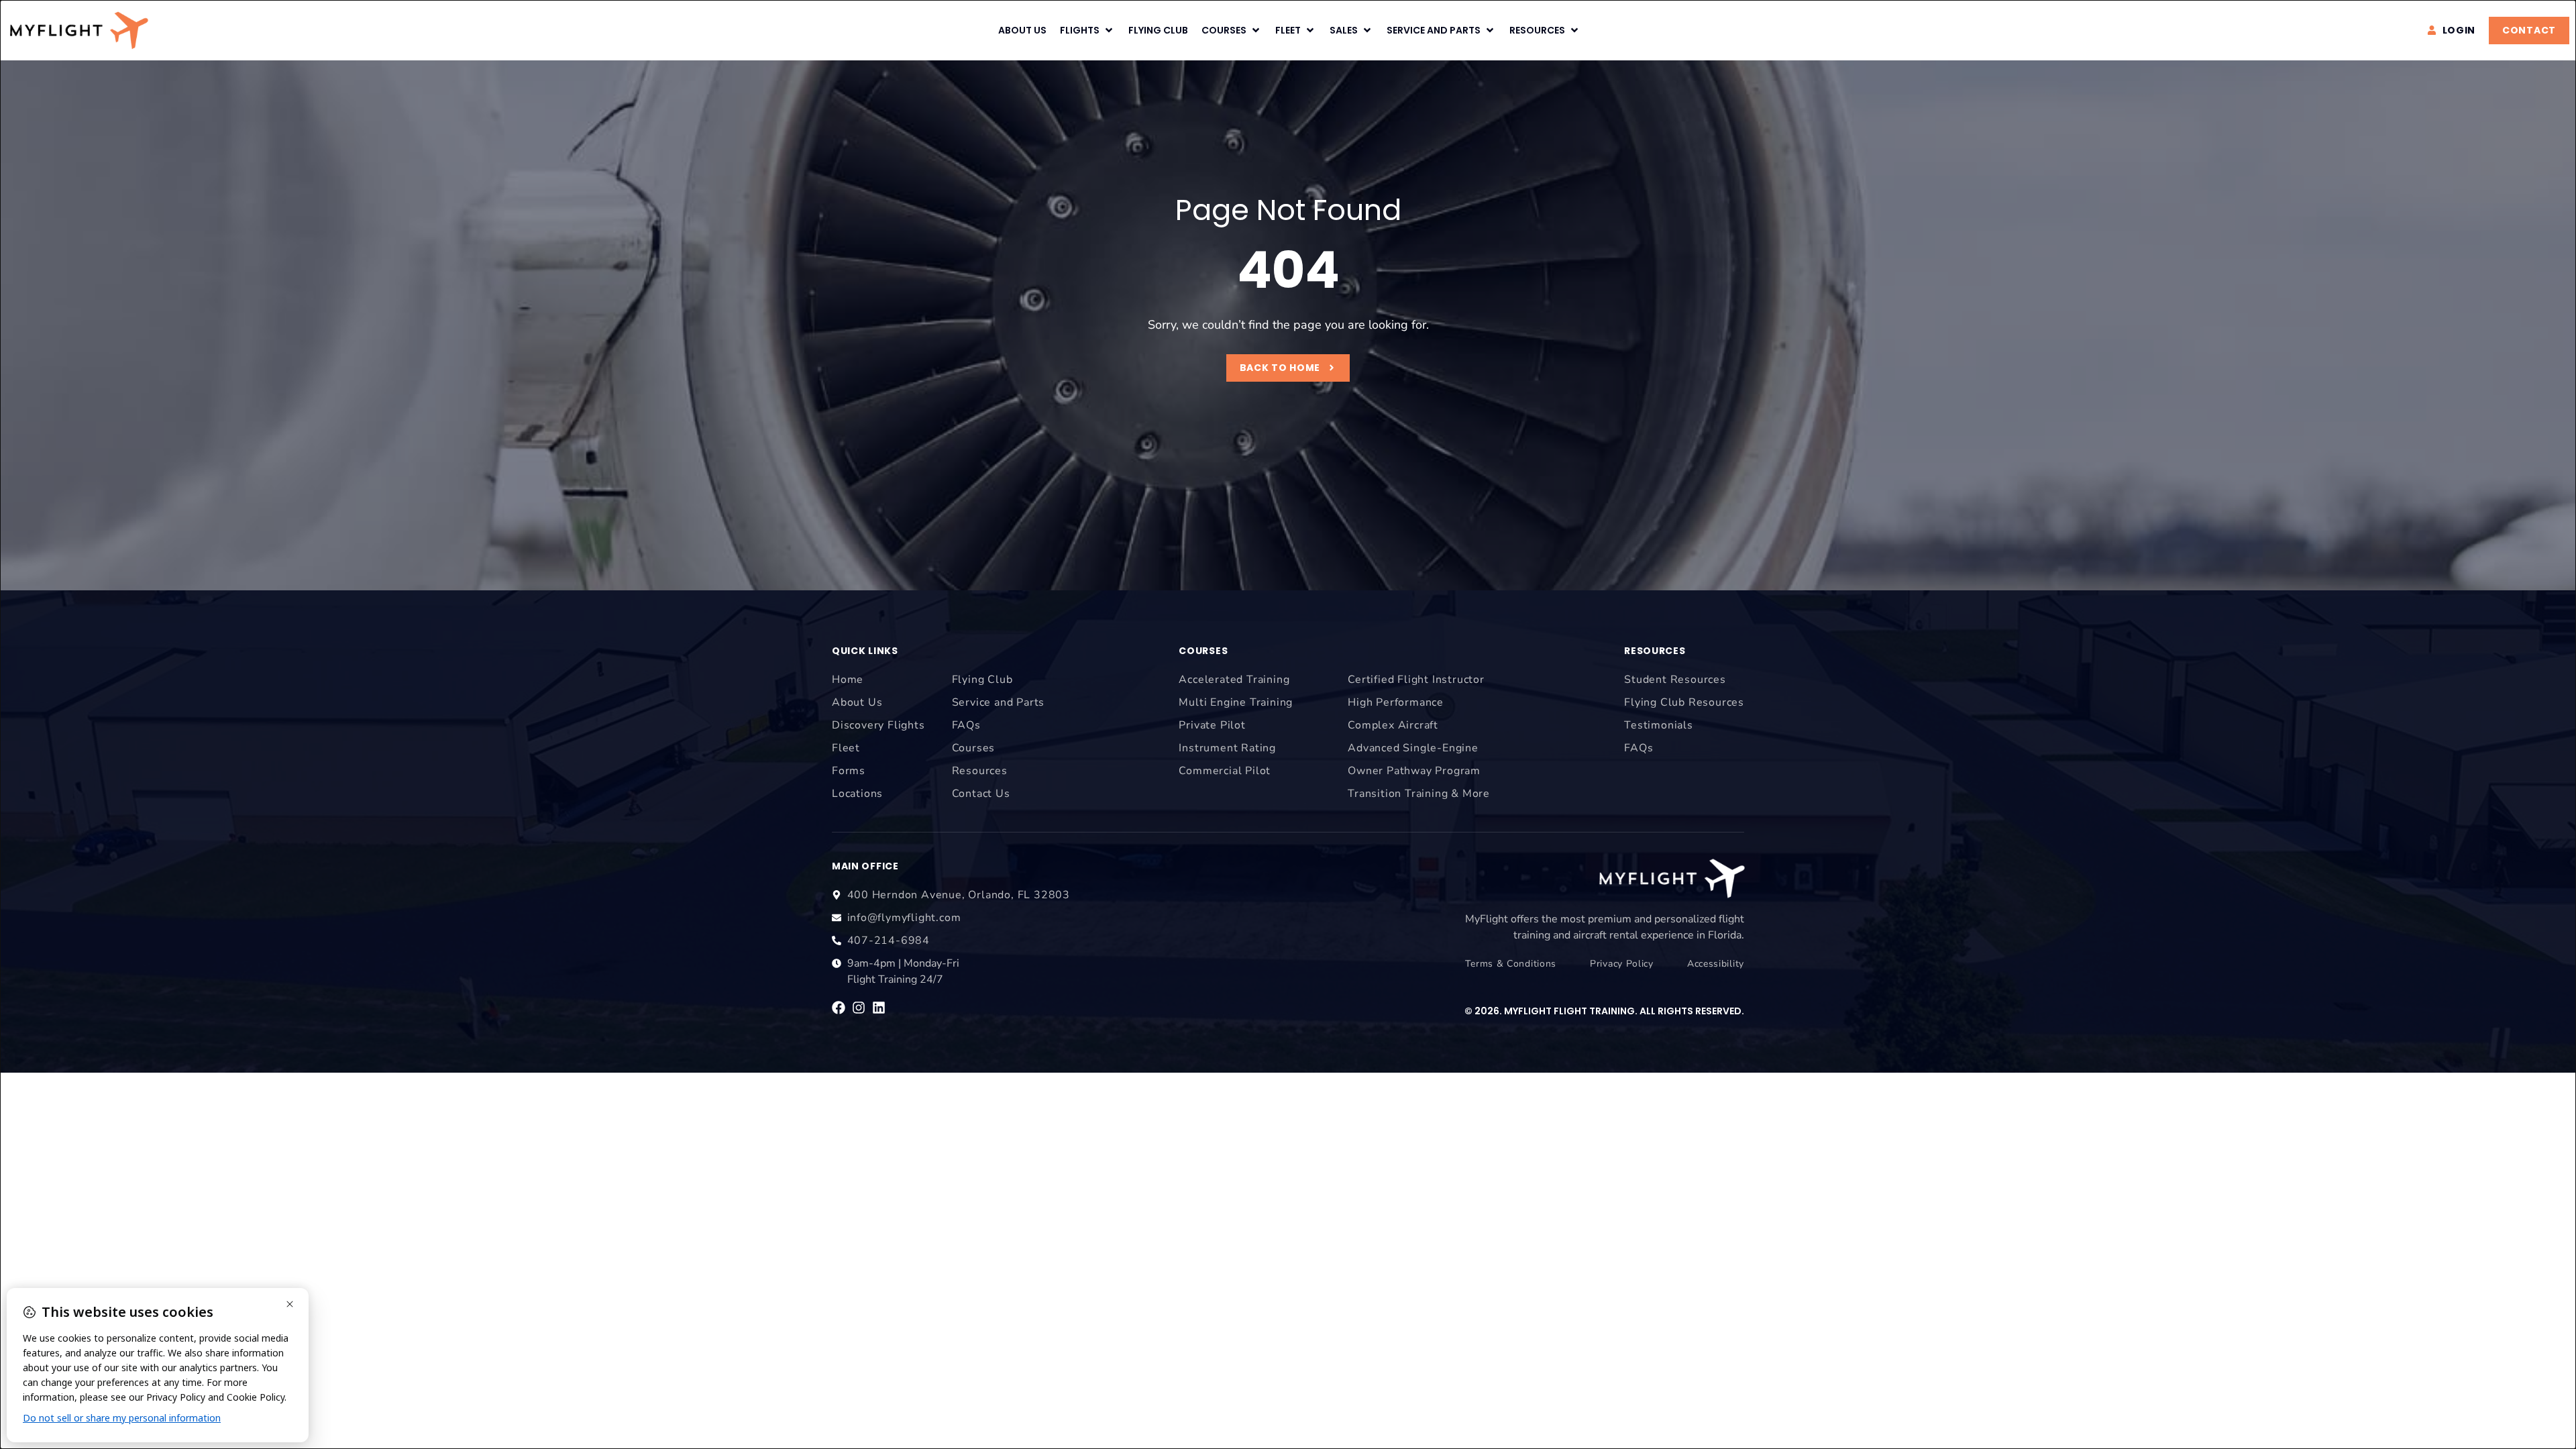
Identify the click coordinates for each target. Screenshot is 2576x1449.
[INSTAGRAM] (859, 1008)
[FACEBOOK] (839, 1008)
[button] (1087, 31)
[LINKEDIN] (879, 1008)
